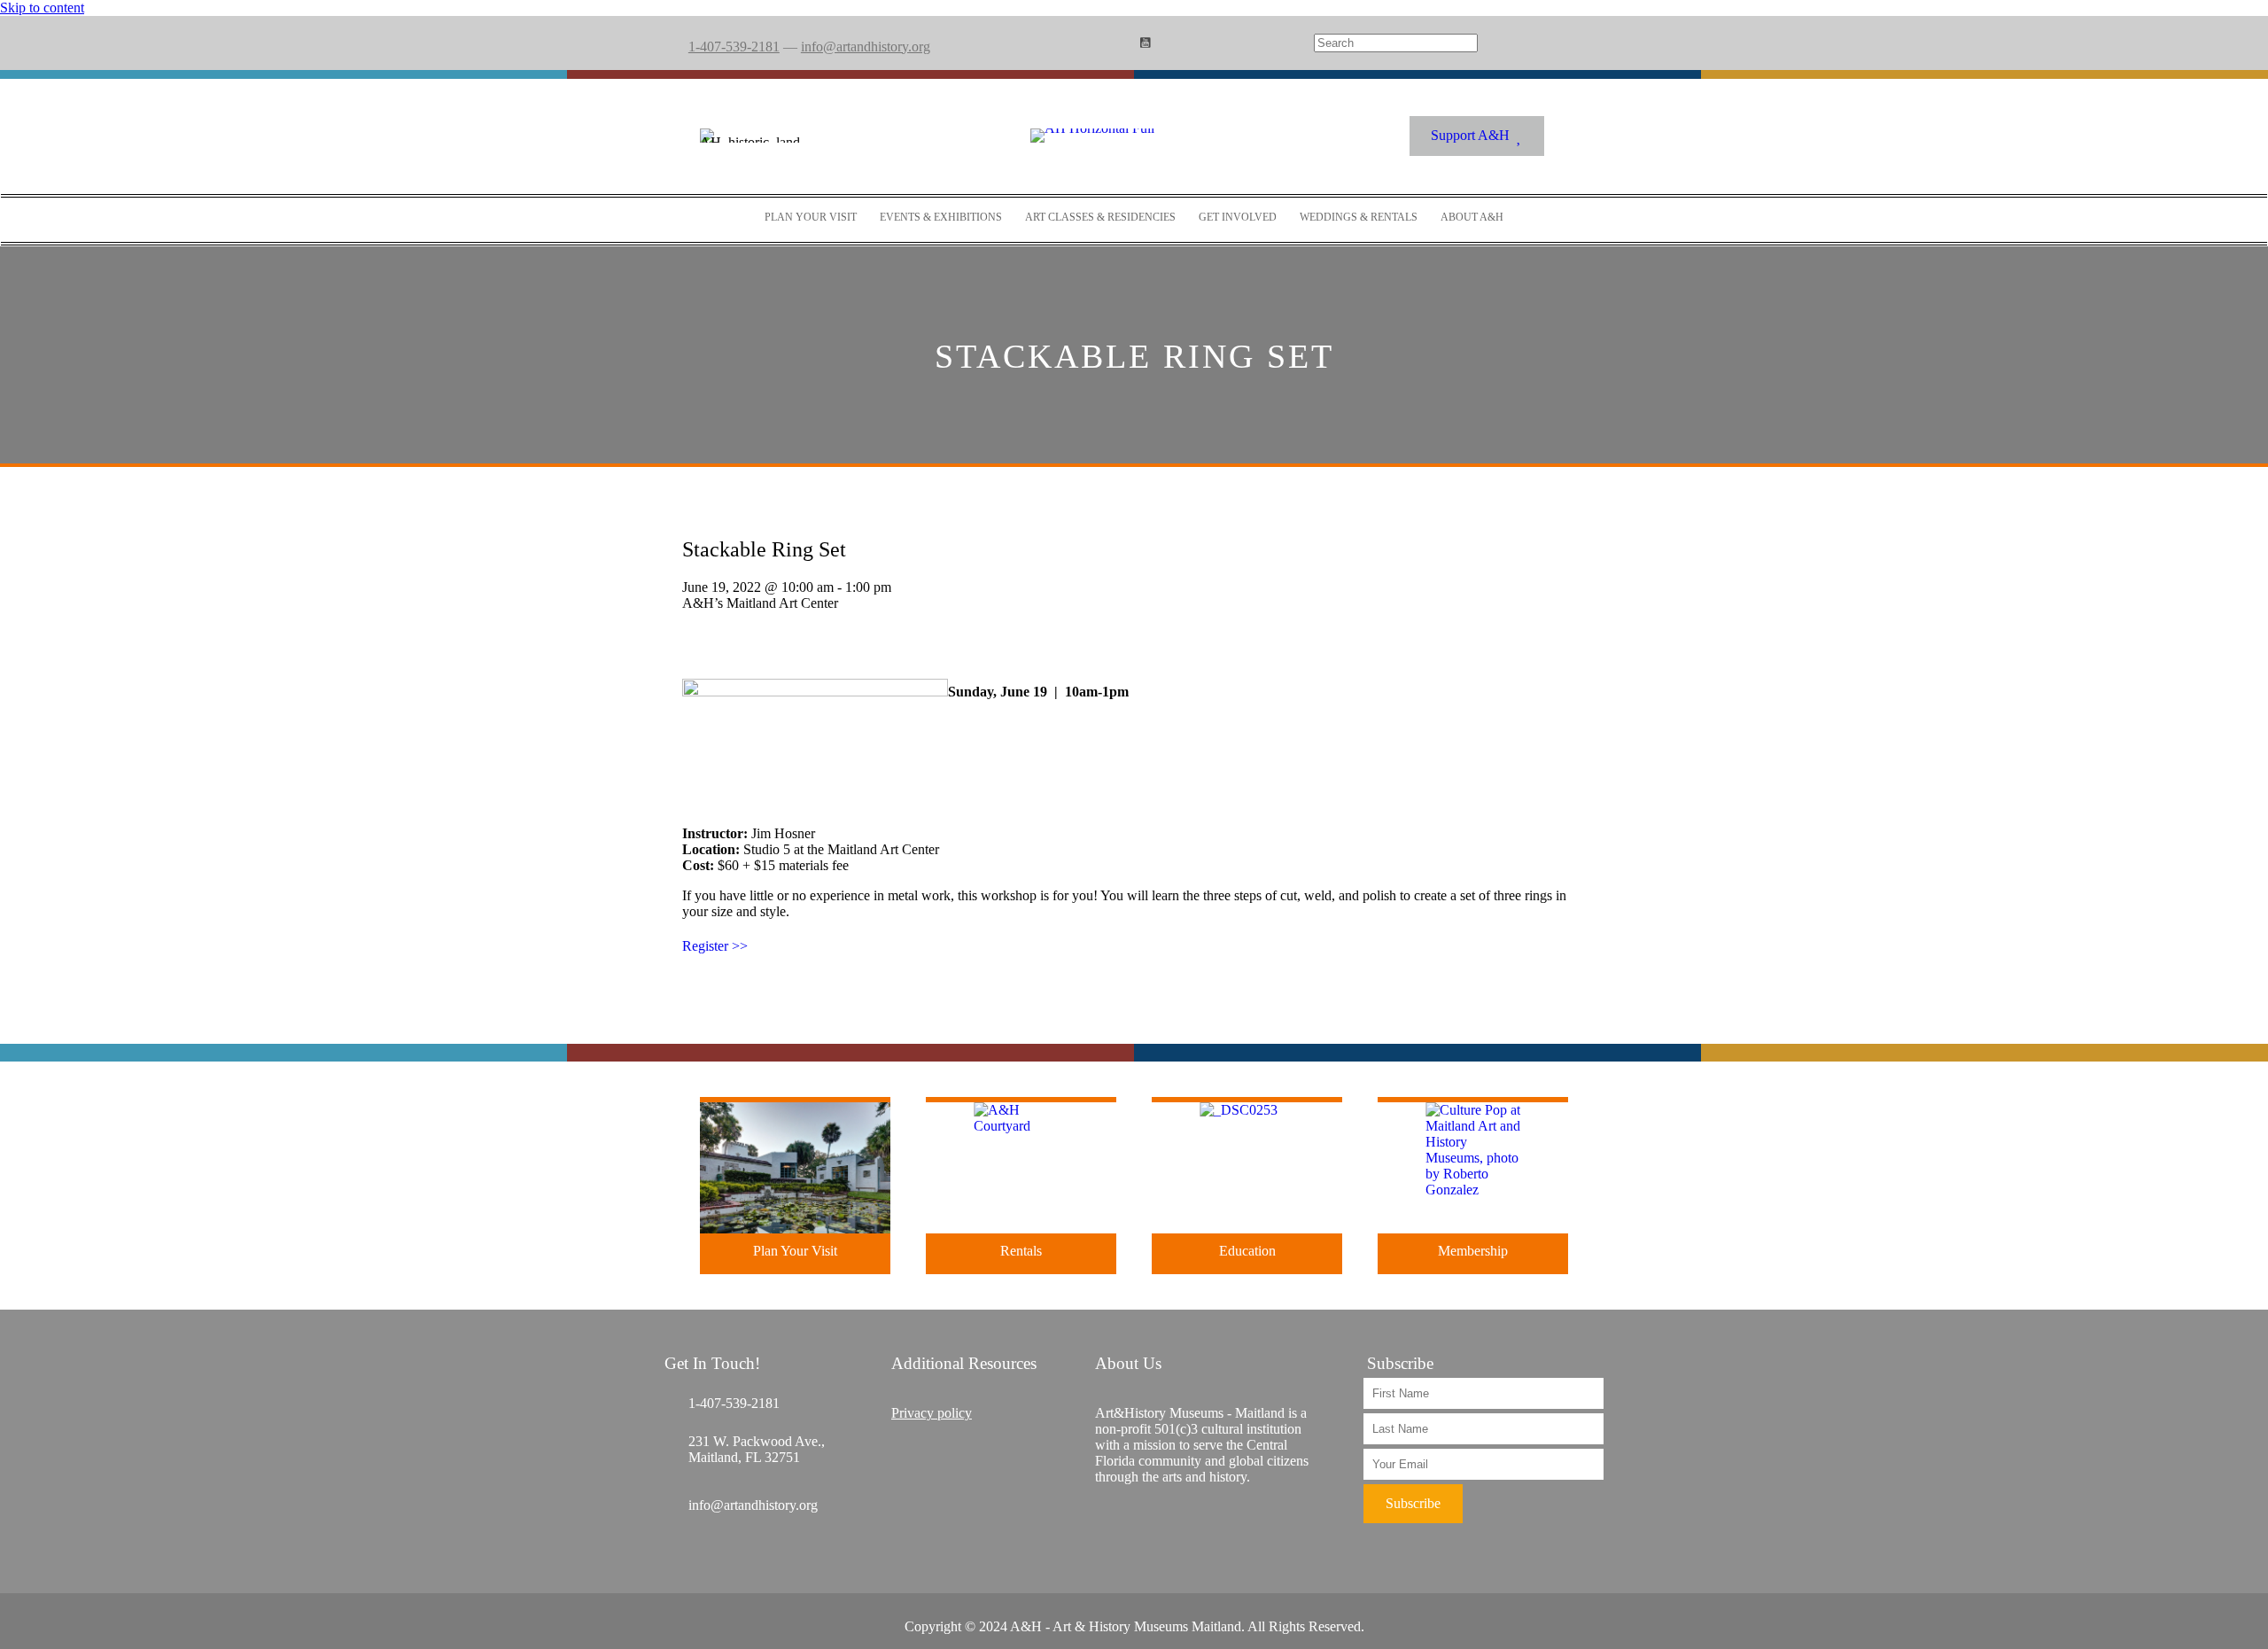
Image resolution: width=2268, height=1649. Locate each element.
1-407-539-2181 (734, 47)
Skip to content (42, 8)
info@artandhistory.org (866, 47)
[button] (1413, 1504)
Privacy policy (932, 1413)
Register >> (715, 946)
